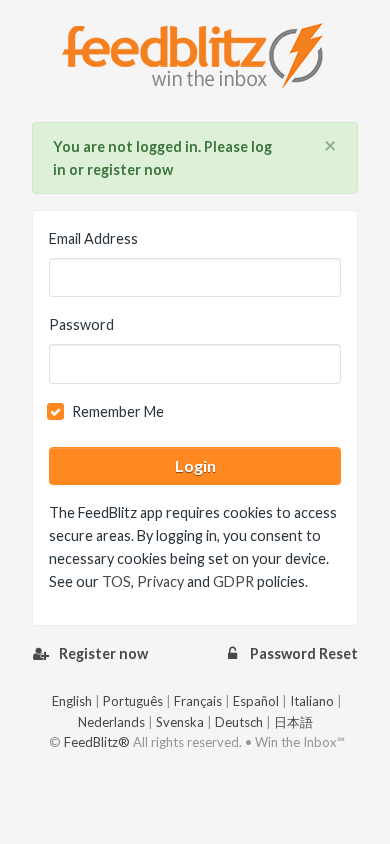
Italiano (312, 701)
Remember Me (118, 411)
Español (256, 701)
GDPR (233, 581)
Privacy (160, 581)
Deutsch (239, 722)
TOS (116, 581)
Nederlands (111, 722)
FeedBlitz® (97, 742)
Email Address (93, 238)
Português (133, 701)
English (72, 701)
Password (81, 324)
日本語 (293, 722)
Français (198, 701)
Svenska (180, 722)
